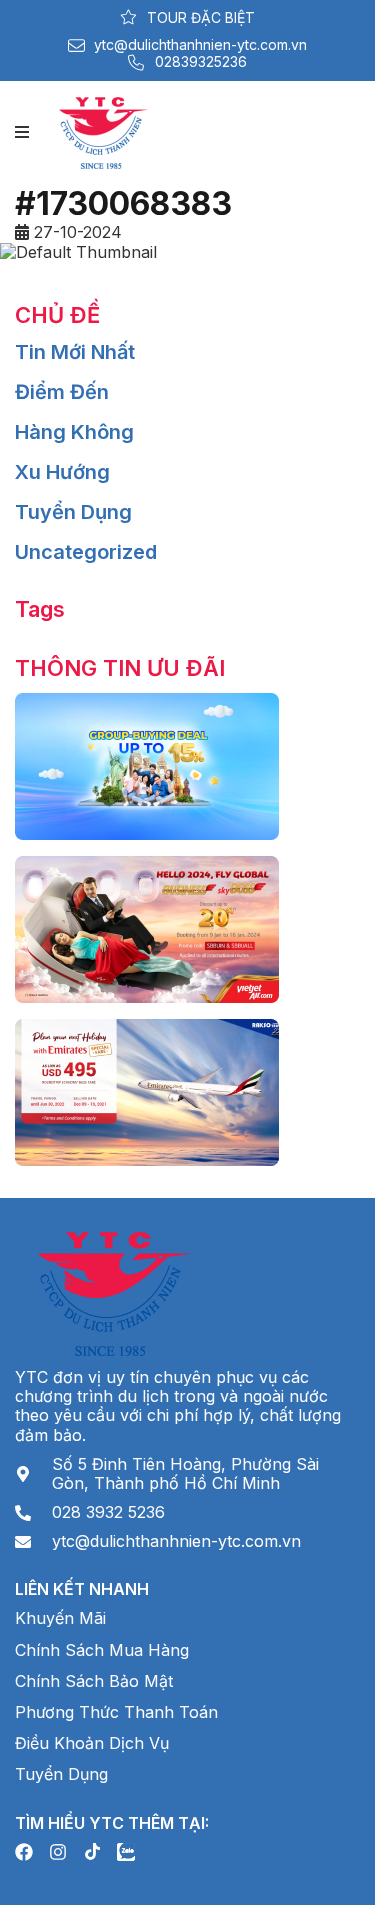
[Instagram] (58, 1852)
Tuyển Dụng (73, 512)
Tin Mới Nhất (75, 352)
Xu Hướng (62, 472)
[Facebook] (24, 1852)
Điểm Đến (62, 392)
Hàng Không (74, 432)
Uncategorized (86, 552)
